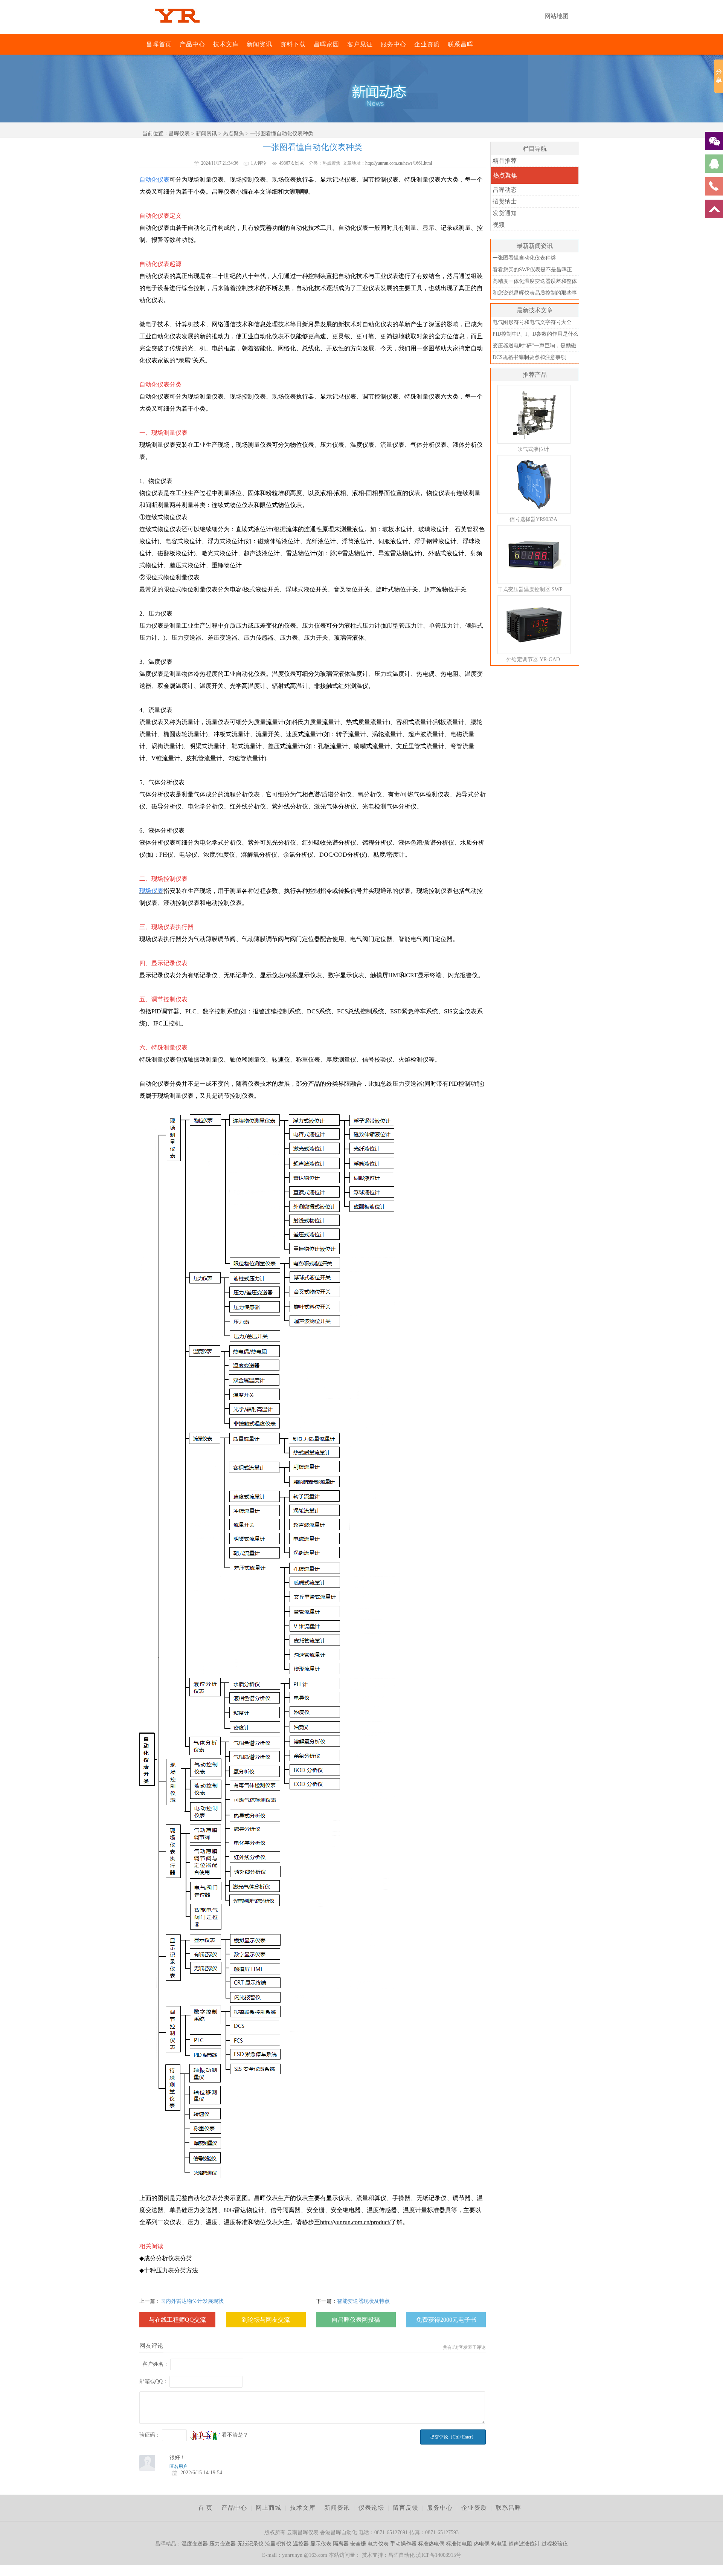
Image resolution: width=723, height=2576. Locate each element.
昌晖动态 (505, 190)
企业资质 (427, 44)
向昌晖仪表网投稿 (356, 2320)
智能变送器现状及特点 (363, 2301)
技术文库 (226, 44)
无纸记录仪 (250, 2544)
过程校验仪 (555, 2544)
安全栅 (358, 2544)
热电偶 (482, 2544)
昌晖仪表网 (141, 44)
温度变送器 (195, 2544)
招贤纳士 (505, 201)
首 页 (205, 2508)
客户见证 (360, 44)
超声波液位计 (524, 2544)
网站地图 (557, 16)
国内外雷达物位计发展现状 (192, 2301)
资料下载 (293, 44)
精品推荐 (505, 161)
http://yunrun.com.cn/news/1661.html (399, 163)
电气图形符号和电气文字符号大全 (532, 322)
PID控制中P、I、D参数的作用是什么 (535, 334)
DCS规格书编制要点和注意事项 (529, 357)
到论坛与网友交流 (266, 2320)
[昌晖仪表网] (177, 28)
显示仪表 (321, 2544)
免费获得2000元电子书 (446, 2320)
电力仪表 (378, 2544)
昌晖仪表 (179, 134)
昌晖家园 (326, 44)
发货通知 (505, 213)
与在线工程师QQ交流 (177, 2320)
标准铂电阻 (459, 2544)
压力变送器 (223, 2544)
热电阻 (499, 2544)
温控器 (301, 2544)
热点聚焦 (233, 134)
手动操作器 (403, 2544)
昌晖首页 (159, 44)
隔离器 (341, 2544)
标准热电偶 (431, 2544)
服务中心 (394, 44)
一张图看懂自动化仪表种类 (524, 258)
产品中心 (192, 44)
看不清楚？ (234, 2435)
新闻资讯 (259, 44)
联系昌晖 (461, 44)
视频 (499, 225)
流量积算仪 (278, 2544)
